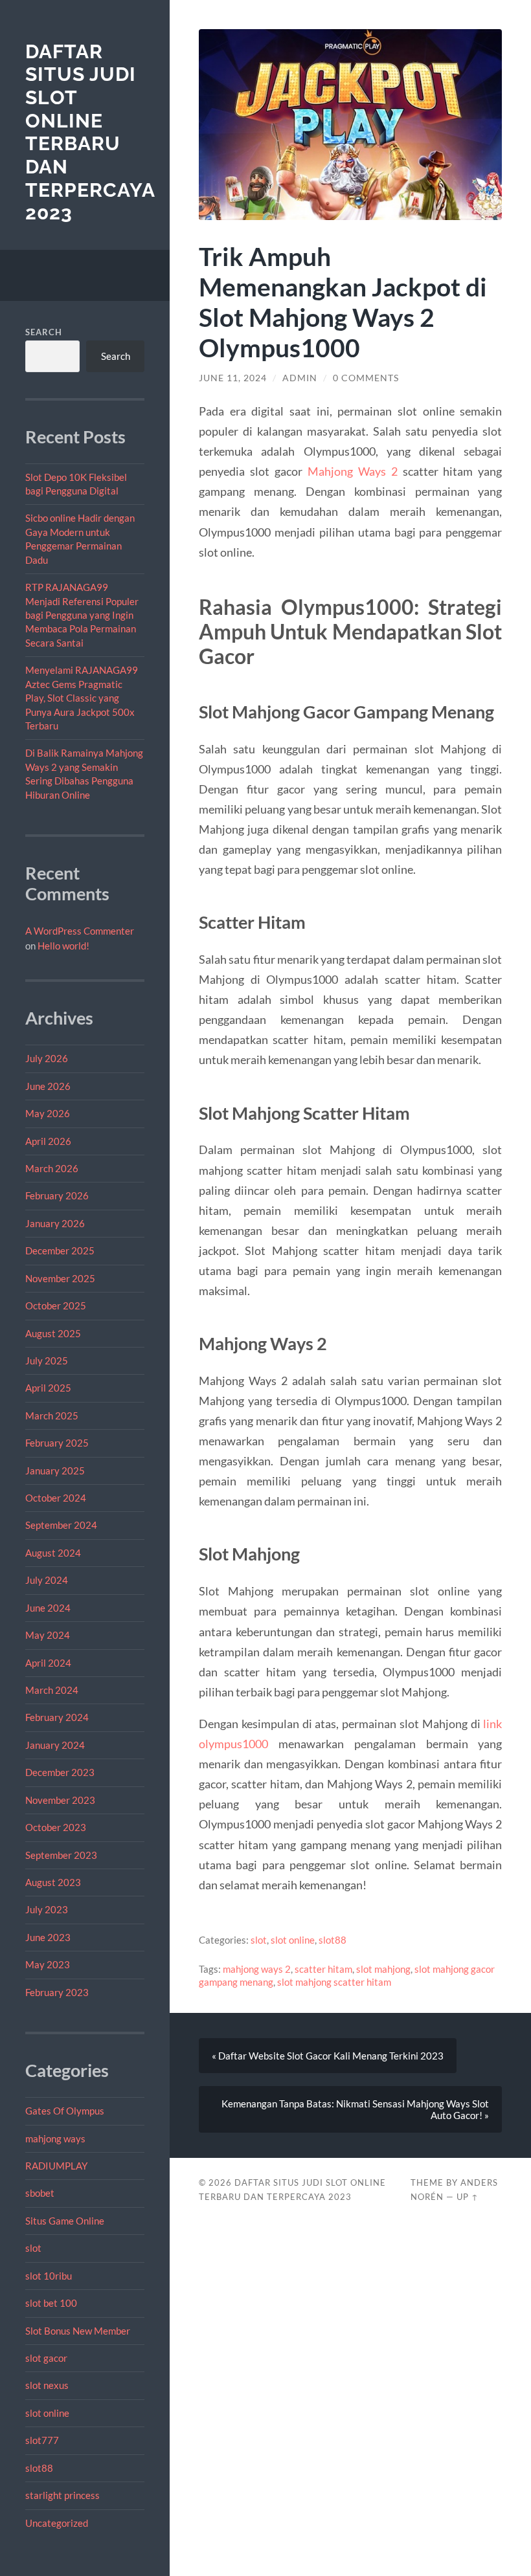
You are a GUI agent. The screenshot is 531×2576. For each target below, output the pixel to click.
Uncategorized (57, 2523)
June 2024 (48, 1608)
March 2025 (52, 1416)
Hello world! (63, 946)
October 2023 (56, 1827)
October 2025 (56, 1305)
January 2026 (55, 1223)
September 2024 (61, 1525)
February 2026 (57, 1195)
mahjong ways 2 (257, 1969)
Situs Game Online (65, 2221)
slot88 (39, 2468)
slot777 (42, 2440)
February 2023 (57, 1992)
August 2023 (53, 1882)
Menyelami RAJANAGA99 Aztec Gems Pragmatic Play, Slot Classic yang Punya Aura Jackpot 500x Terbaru (82, 698)
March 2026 (52, 1168)
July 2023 (47, 1909)
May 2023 (48, 1964)
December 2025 (60, 1250)
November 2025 (60, 1278)
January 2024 (55, 1745)
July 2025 (47, 1360)
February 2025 (57, 1443)
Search (44, 332)
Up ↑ (468, 2197)
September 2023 (61, 1855)
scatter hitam (323, 1969)
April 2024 (48, 1663)
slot (33, 2248)
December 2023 (60, 1772)
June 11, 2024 (233, 378)
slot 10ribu (49, 2276)
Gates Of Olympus (65, 2111)
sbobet (40, 2193)
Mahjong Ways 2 (353, 471)
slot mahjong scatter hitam (334, 1982)
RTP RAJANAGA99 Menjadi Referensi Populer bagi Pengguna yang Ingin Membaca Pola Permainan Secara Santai (82, 615)
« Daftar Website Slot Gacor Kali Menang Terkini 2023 (328, 2056)
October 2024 (56, 1498)
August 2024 (53, 1553)
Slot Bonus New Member (78, 2331)
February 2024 (57, 1717)
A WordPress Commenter (80, 931)
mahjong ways (55, 2138)
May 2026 (48, 1113)
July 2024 (47, 1580)
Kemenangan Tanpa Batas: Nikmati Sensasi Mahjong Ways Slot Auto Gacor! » (355, 2109)
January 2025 (55, 1471)
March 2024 (52, 1690)
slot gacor (46, 2358)
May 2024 (48, 1635)
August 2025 (53, 1333)
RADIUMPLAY (56, 2166)
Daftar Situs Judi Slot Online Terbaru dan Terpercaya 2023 (90, 132)
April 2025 (48, 1388)
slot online (47, 2413)
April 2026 (48, 1141)
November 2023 (60, 1800)
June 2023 (48, 1937)
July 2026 (47, 1058)
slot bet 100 (51, 2303)
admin (300, 378)
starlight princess (62, 2495)
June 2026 (48, 1086)
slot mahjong (383, 1969)
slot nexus (47, 2385)
